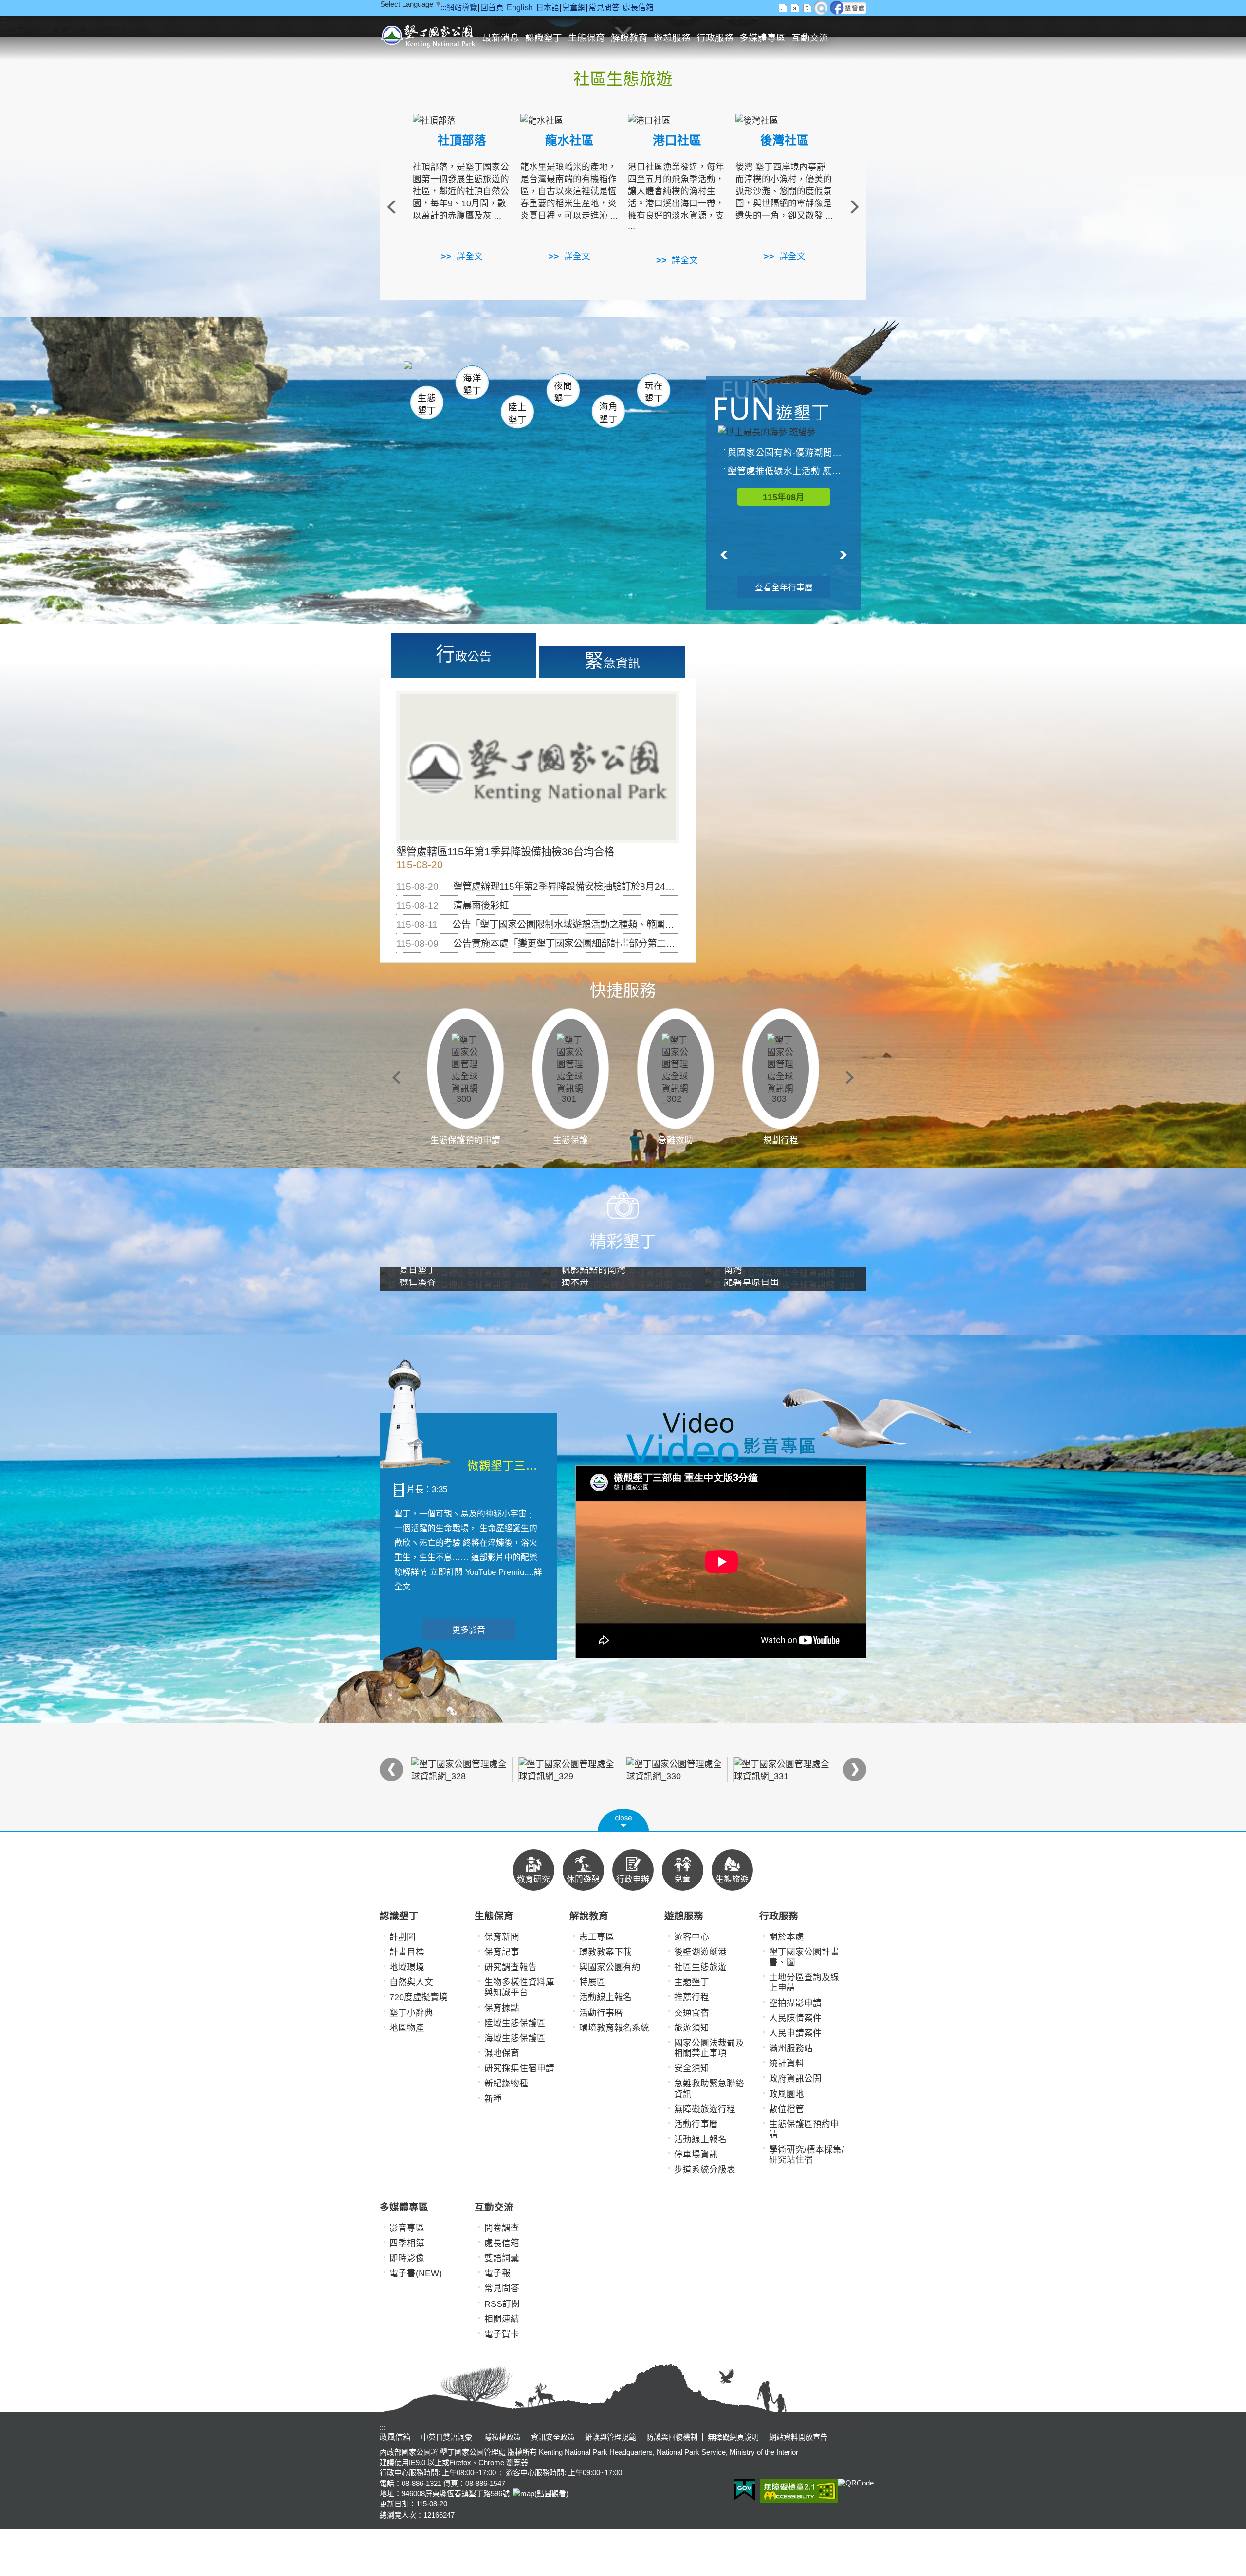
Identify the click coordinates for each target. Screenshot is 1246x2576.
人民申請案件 (795, 2033)
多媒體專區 (762, 38)
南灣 (524, 375)
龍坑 (627, 379)
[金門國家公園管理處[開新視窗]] (677, 1770)
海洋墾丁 (472, 384)
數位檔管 (787, 2109)
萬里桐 (431, 374)
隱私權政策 (502, 2437)
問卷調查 (502, 2228)
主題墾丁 (692, 1982)
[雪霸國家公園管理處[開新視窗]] (784, 1770)
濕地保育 (502, 2053)
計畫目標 (407, 1952)
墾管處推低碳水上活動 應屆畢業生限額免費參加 (788, 471)
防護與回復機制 (672, 2437)
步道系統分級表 (705, 2170)
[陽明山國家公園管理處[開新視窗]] (462, 1770)
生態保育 (586, 38)
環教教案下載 (605, 1952)
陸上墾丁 (517, 413)
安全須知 (692, 2068)
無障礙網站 (799, 2491)
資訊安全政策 (553, 2437)
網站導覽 (462, 8)
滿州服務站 (791, 2048)
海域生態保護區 (515, 2038)
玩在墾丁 (654, 392)
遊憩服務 (672, 38)
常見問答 (604, 8)
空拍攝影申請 (795, 2003)
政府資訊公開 (795, 2079)
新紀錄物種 (506, 2083)
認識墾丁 (544, 38)
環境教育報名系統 (614, 2028)
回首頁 (492, 8)
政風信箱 (395, 2437)
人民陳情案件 (795, 2018)
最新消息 (501, 38)
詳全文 (470, 256)
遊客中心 (692, 1937)
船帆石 (561, 377)
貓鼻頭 (504, 378)
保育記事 (502, 1952)
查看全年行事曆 (784, 588)
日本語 (548, 8)
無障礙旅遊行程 (705, 2109)
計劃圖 (403, 1937)
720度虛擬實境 (419, 1997)
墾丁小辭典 (411, 2013)
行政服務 (715, 38)
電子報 (497, 2273)
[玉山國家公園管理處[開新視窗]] (569, 1770)
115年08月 (784, 497)
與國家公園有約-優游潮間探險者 (788, 452)
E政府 (744, 2490)
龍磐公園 (637, 378)
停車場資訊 (696, 2155)
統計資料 (787, 2064)
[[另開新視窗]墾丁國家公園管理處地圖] (522, 2494)
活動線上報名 (605, 1997)
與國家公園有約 (610, 1967)
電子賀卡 (502, 2334)
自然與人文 (411, 1982)
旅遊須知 (692, 2028)
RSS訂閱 (502, 2304)
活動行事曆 (601, 2013)
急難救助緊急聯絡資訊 (709, 2089)
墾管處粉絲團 (848, 8)
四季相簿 (407, 2243)
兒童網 (574, 8)
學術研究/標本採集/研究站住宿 (806, 2155)
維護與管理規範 (611, 2437)
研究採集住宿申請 (519, 2068)
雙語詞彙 (502, 2258)
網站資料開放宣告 (798, 2437)
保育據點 (502, 2008)
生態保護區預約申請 (804, 2129)
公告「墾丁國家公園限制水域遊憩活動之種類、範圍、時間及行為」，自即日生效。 (621, 924)
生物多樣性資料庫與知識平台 (519, 1987)
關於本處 (787, 1937)
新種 (493, 2099)
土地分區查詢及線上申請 (804, 1982)
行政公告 (464, 654)
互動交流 (810, 38)
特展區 (592, 1982)
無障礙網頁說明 (733, 2437)
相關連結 (502, 2319)
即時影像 (407, 2258)
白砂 (453, 377)
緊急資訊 (612, 660)
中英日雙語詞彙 (447, 2437)
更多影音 (469, 1630)
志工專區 (597, 1937)
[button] (623, 1820)
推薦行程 (692, 1997)
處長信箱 (638, 8)
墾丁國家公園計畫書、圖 (804, 1957)
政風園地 (787, 2094)
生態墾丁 (427, 404)
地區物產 (407, 2028)
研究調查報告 (511, 1967)
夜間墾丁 (563, 392)
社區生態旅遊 (700, 1967)
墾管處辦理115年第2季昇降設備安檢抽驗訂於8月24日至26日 (578, 886)
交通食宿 (692, 2013)
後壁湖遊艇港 (700, 1952)
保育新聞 (502, 1937)
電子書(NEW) (416, 2273)
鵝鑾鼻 (588, 379)
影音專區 (407, 2228)
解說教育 (629, 38)
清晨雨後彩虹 (481, 905)
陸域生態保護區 (515, 2023)
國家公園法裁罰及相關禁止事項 (709, 2048)
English (520, 8)
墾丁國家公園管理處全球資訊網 (430, 35)
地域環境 (407, 1967)
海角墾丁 (608, 413)
